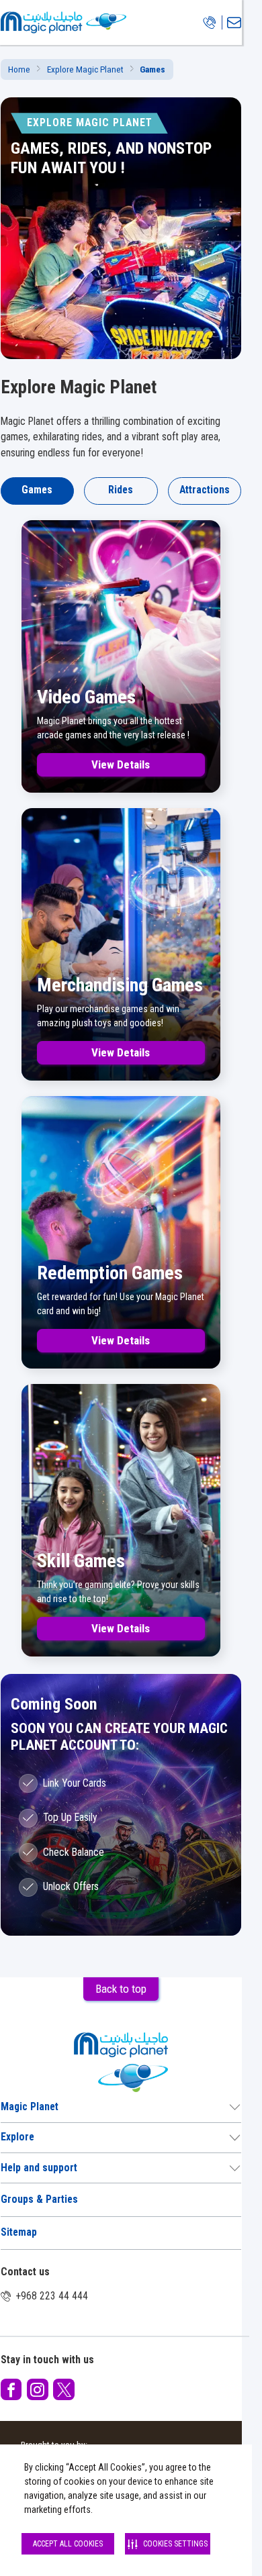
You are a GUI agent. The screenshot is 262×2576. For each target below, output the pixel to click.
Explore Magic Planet (85, 69)
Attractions (205, 490)
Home (19, 69)
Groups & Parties (39, 2199)
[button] (11, 2389)
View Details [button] (121, 764)
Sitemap (19, 2232)
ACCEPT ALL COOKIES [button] (68, 2544)
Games (37, 490)
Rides (121, 490)
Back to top (121, 1989)
